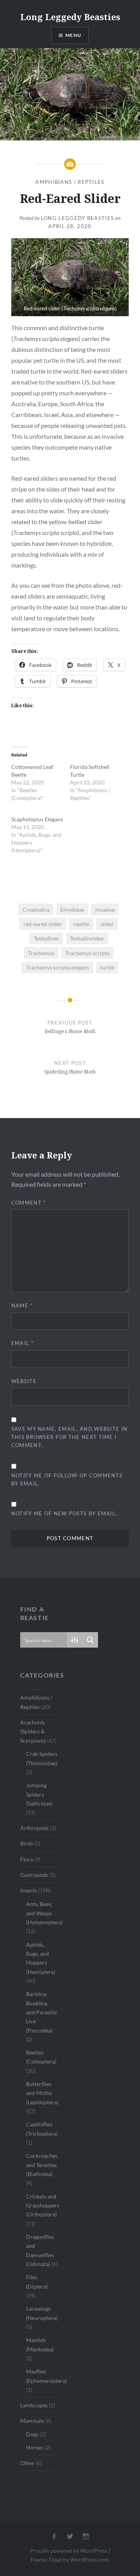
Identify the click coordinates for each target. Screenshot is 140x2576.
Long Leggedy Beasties (70, 17)
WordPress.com (89, 2560)
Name (22, 1305)
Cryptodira (36, 910)
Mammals (32, 2421)
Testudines (46, 938)
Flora (27, 1859)
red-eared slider (43, 924)
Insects (29, 1890)
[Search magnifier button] (90, 1640)
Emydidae (72, 910)
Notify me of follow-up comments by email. (67, 1479)
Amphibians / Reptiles (70, 182)
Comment (29, 1203)
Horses (35, 2447)
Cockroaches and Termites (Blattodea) (42, 2165)
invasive (105, 910)
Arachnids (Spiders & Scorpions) (33, 1731)
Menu (73, 35)
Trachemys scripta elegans (58, 967)
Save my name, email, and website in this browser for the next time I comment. (70, 1437)
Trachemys (41, 953)
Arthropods (34, 1828)
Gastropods (34, 1875)
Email (22, 1343)
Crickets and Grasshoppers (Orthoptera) (43, 2206)
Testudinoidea (87, 938)
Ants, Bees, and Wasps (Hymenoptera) (44, 1913)
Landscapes (34, 2405)
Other (27, 2463)
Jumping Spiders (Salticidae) (39, 1794)
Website (24, 1381)
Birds (27, 1843)
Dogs (32, 2434)
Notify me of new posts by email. (64, 1513)
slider (107, 924)
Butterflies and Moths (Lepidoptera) (42, 2093)
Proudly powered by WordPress (69, 2551)
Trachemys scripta (87, 953)
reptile (81, 924)
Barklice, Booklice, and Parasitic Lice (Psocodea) (42, 2012)
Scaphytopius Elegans (37, 819)
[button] (70, 277)
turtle (107, 967)
